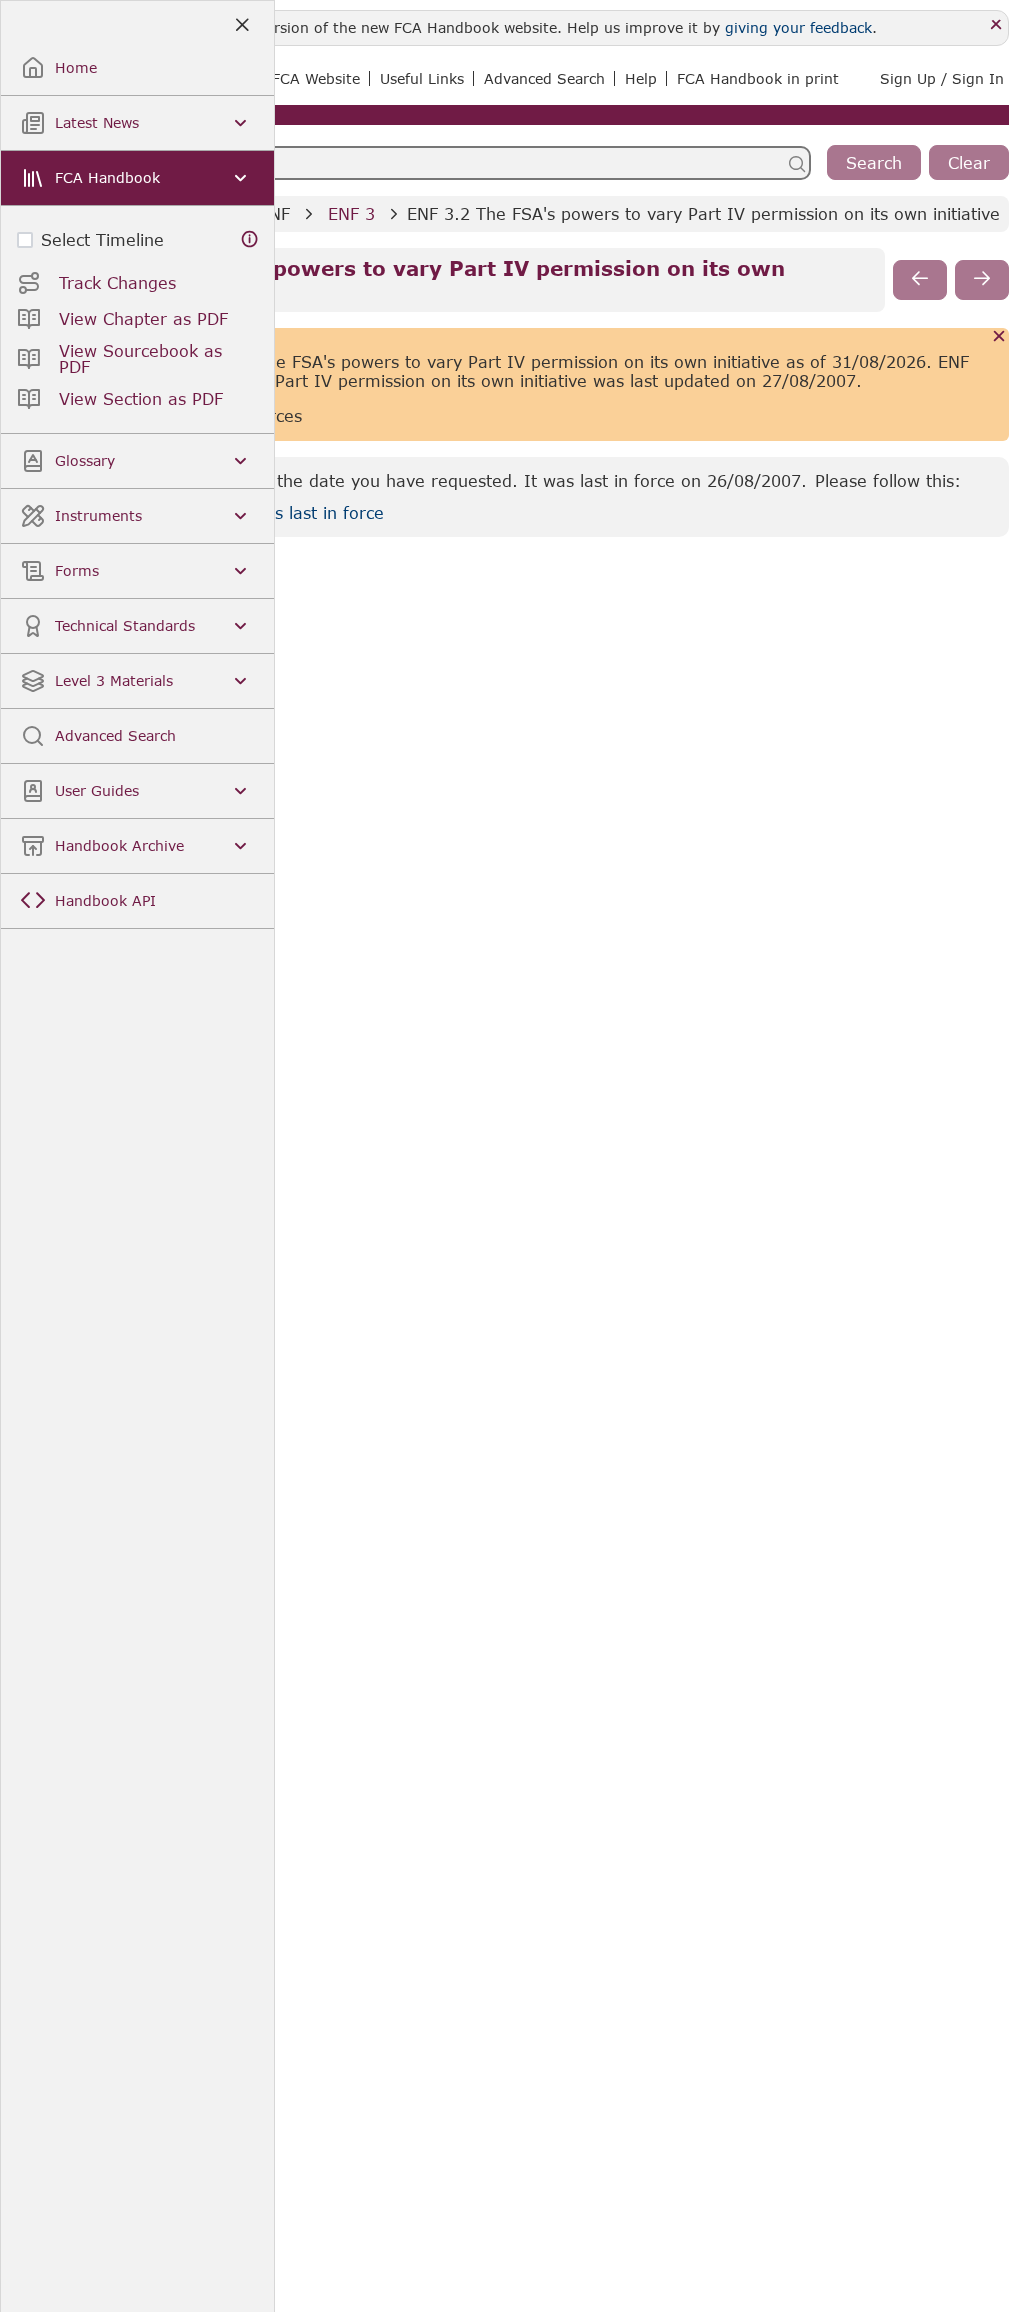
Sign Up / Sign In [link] (942, 78)
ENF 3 (351, 213)
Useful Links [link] (422, 78)
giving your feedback (798, 27)
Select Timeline (102, 239)
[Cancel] (999, 337)
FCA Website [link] (316, 78)
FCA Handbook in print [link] (758, 78)
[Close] (996, 25)
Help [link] (641, 78)
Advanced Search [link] (544, 78)
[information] (250, 239)
